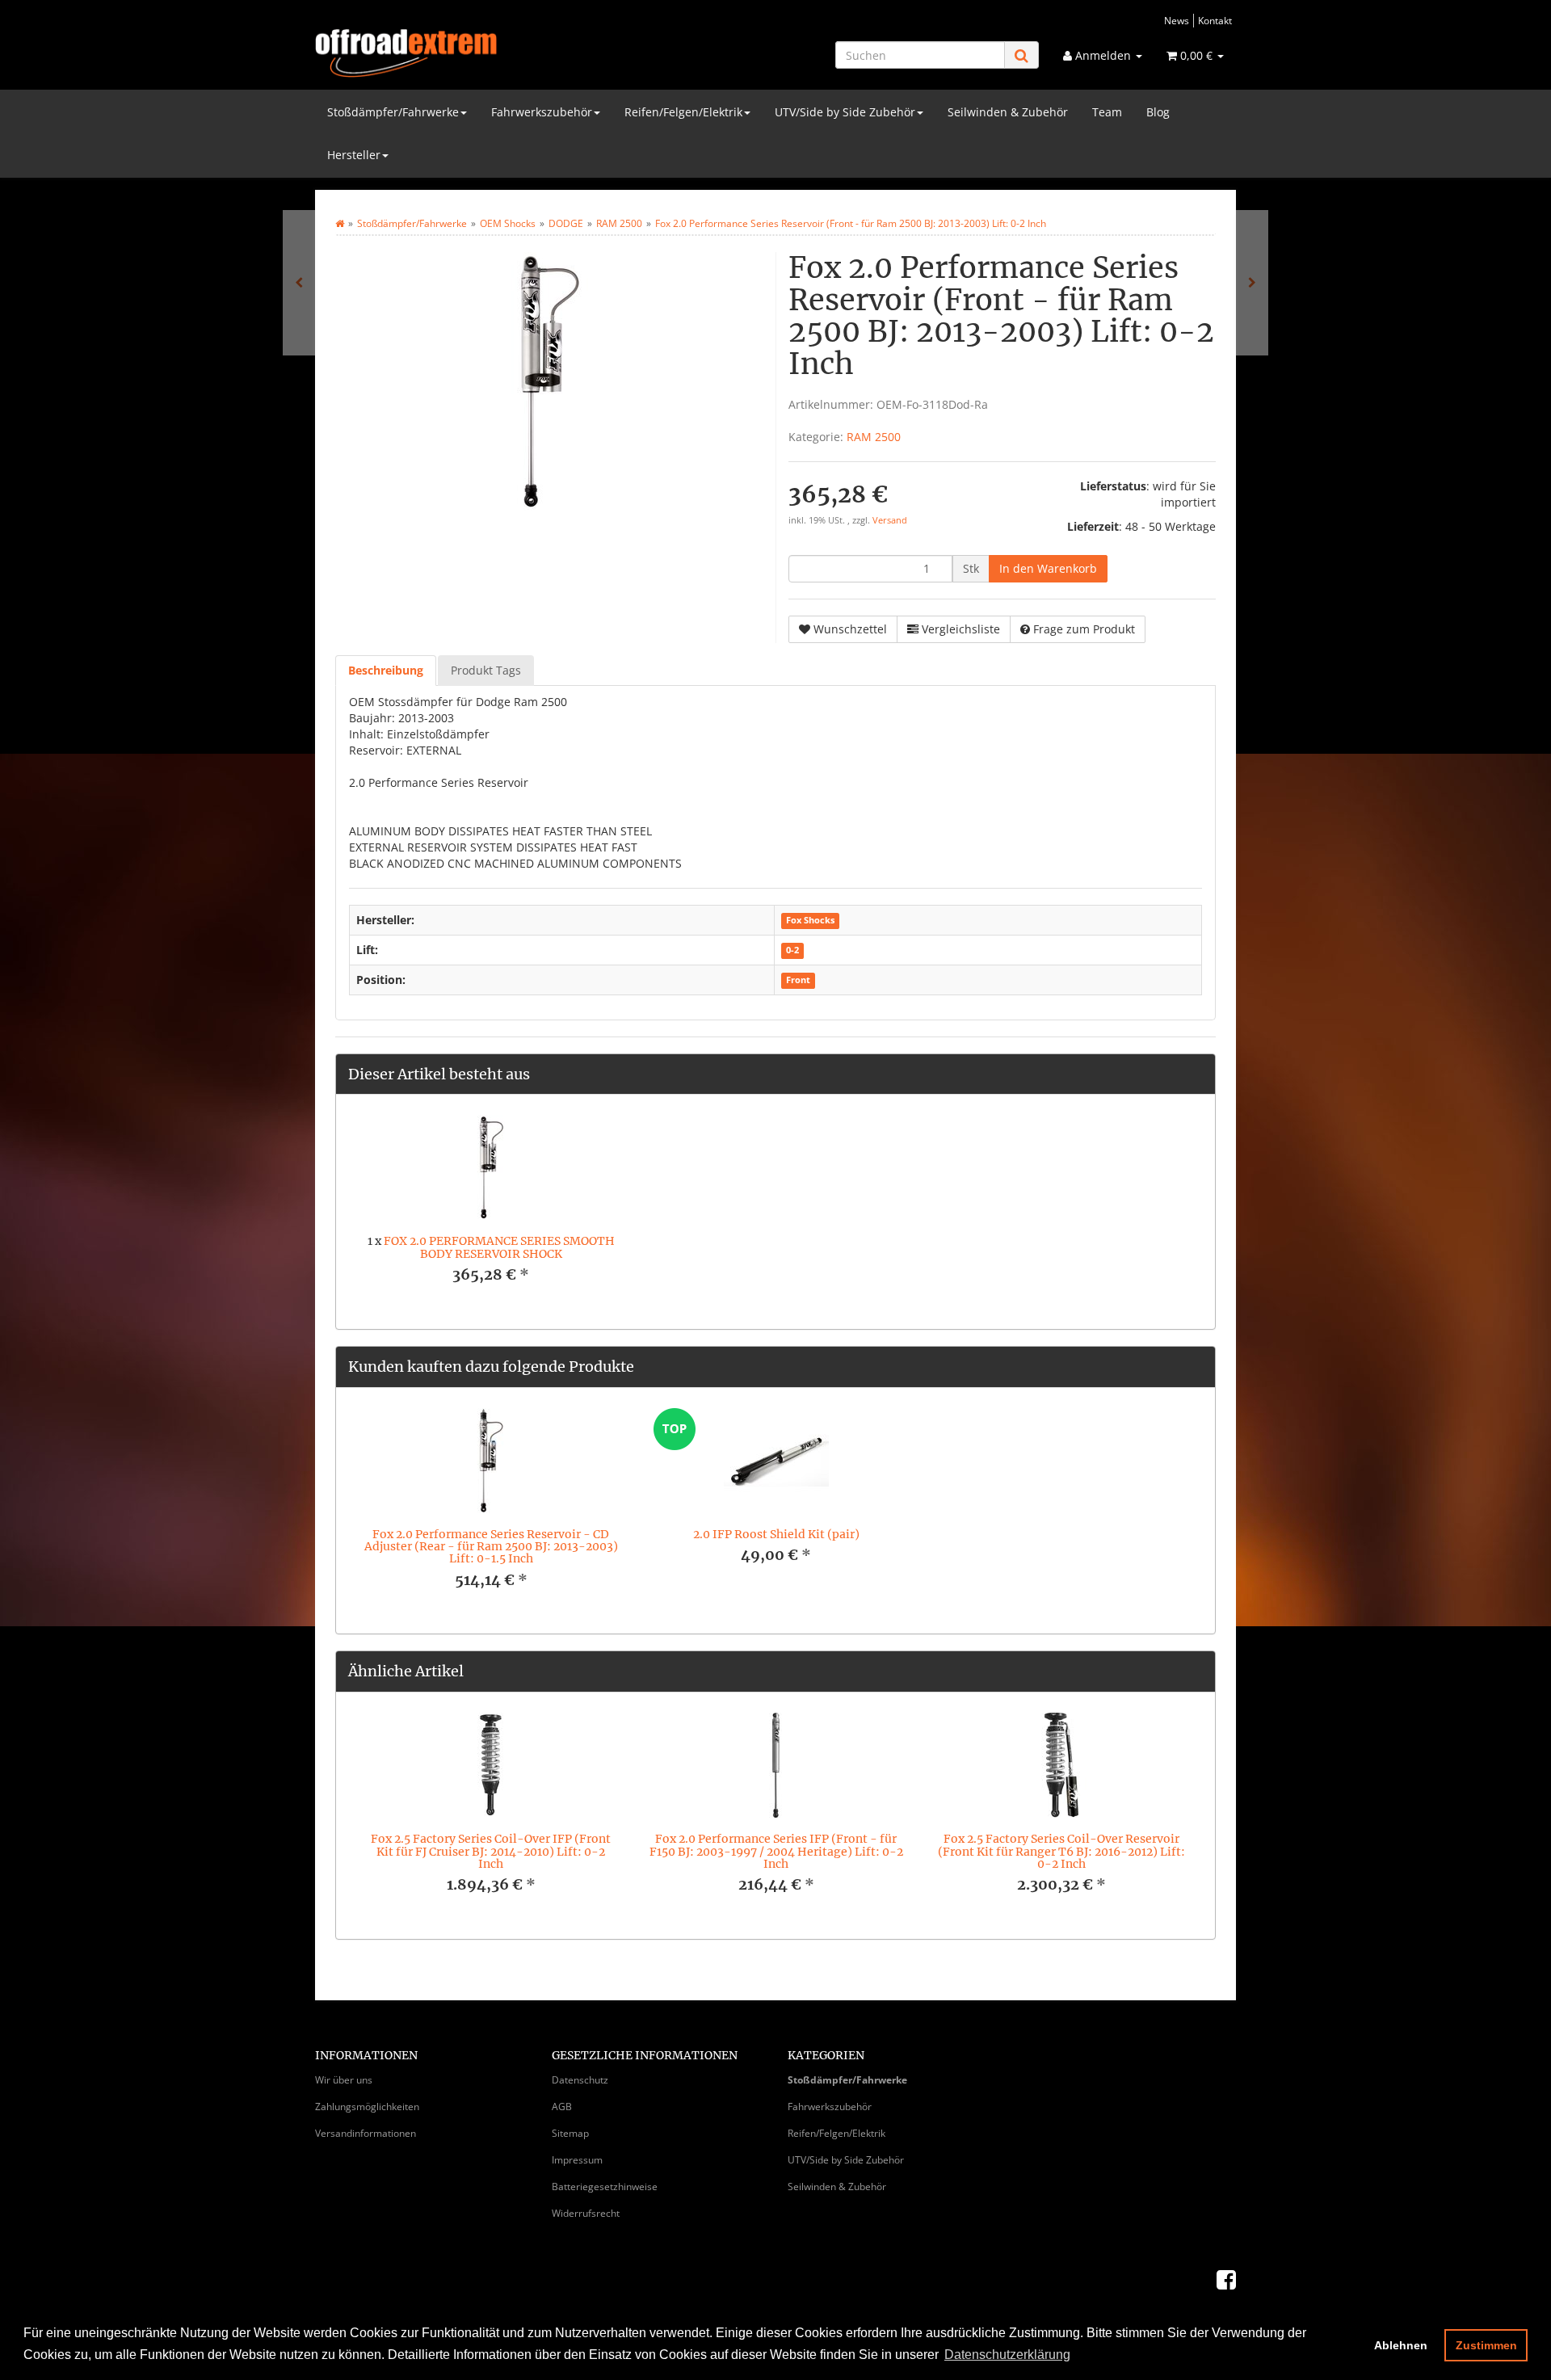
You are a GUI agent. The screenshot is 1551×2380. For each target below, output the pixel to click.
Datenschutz (580, 2080)
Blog (1158, 112)
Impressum (577, 2160)
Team (1107, 112)
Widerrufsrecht (586, 2213)
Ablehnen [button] (1401, 2345)
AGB (562, 2107)
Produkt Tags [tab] (486, 670)
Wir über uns (344, 2080)
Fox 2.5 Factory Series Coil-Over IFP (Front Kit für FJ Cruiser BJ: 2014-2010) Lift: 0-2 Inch (491, 1851)
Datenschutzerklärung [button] (1007, 2355)
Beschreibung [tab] (386, 670)
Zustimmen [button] (1486, 2345)
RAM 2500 (874, 437)
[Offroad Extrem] (460, 53)
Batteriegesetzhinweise (605, 2187)
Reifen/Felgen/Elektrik (683, 112)
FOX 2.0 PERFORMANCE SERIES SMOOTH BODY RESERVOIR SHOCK (499, 1247)
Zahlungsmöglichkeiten (367, 2107)
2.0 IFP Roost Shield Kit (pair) (776, 1534)
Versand (890, 520)
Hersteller (354, 155)
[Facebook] (1226, 2279)
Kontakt (1215, 20)
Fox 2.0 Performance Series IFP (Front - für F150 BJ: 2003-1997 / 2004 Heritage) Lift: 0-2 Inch (776, 1851)
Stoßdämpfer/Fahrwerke (393, 112)
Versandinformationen (366, 2133)
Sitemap (570, 2133)
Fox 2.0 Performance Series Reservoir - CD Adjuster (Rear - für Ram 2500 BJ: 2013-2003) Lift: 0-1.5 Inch (491, 1547)
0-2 (792, 951)
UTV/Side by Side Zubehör (845, 112)
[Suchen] (1021, 55)
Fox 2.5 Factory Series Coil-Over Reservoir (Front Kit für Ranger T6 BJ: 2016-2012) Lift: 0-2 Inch (1061, 1851)
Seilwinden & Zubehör (1008, 112)
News (1177, 20)
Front (798, 981)
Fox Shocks (810, 921)
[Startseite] (340, 223)
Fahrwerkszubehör (542, 112)
